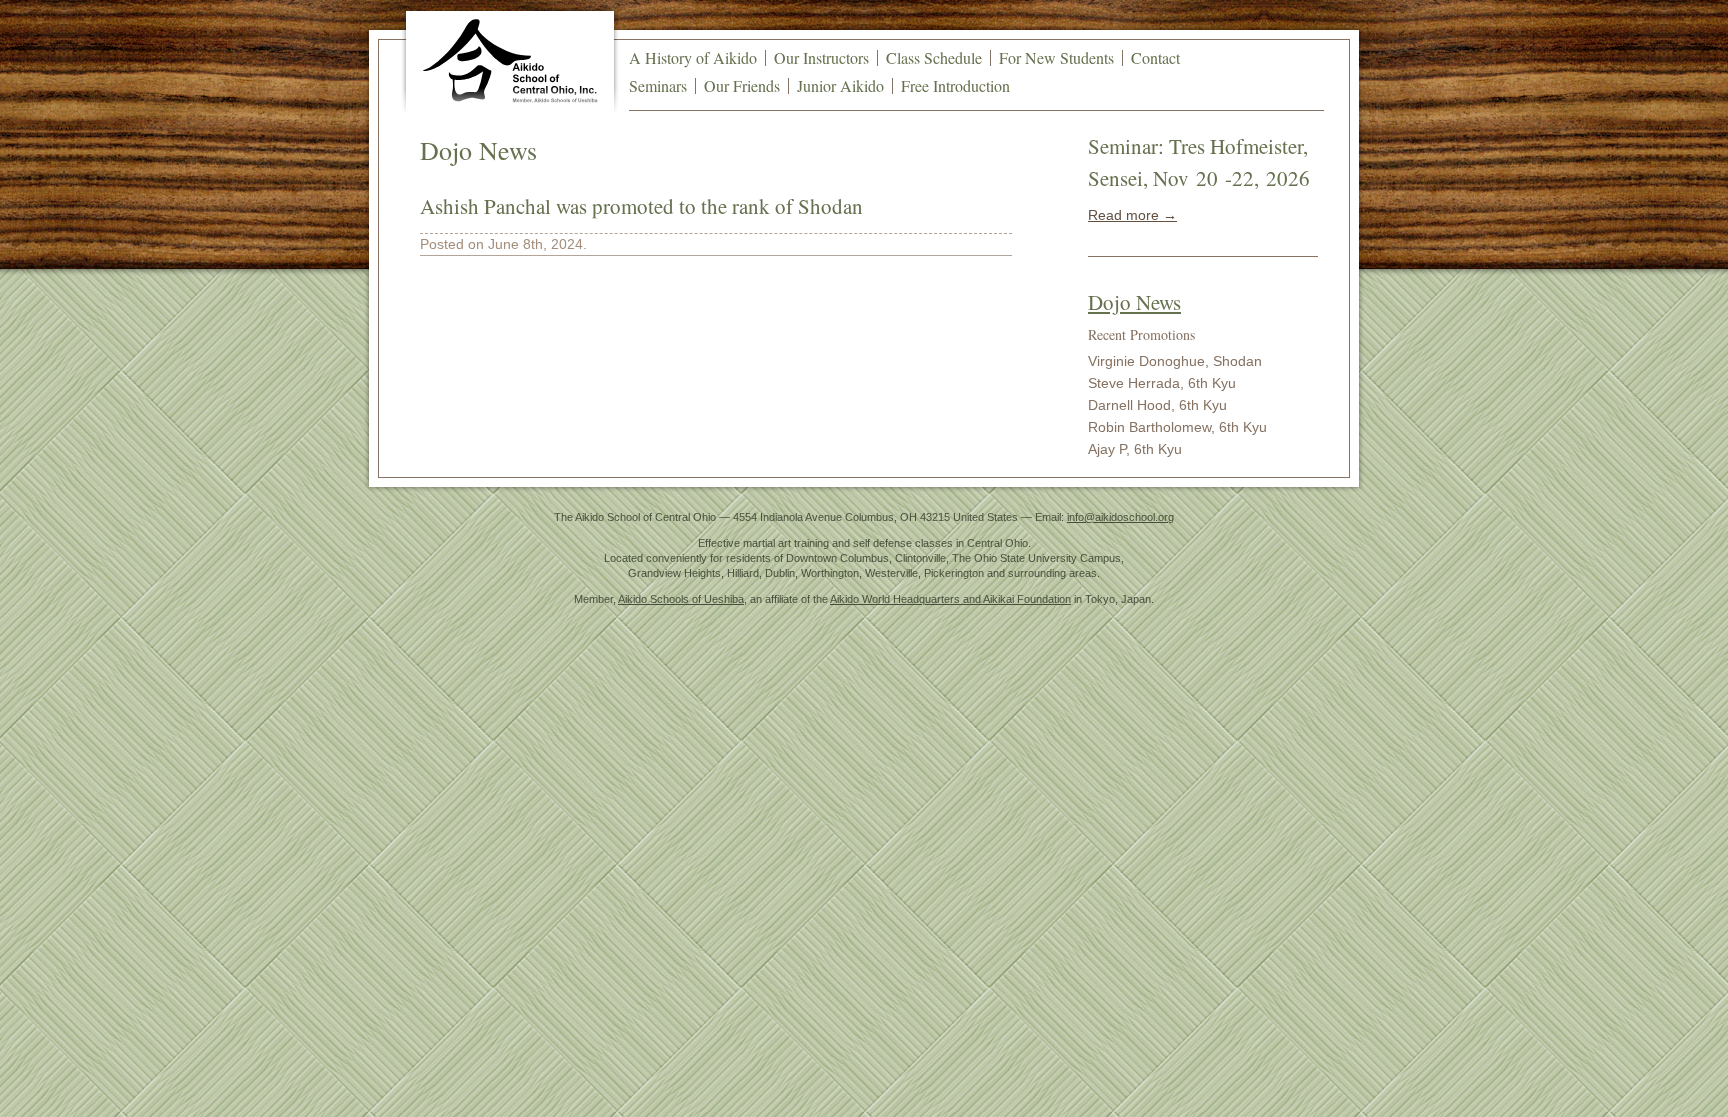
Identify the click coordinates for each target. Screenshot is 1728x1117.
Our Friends (742, 85)
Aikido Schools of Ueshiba (681, 599)
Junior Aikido (840, 85)
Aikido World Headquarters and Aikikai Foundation (950, 599)
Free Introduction (955, 85)
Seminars (658, 85)
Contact (1155, 57)
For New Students (1056, 57)
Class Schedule (934, 57)
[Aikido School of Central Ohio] (510, 60)
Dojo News (1134, 302)
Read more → (1132, 215)
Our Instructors (821, 57)
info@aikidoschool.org (1120, 517)
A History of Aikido (693, 57)
